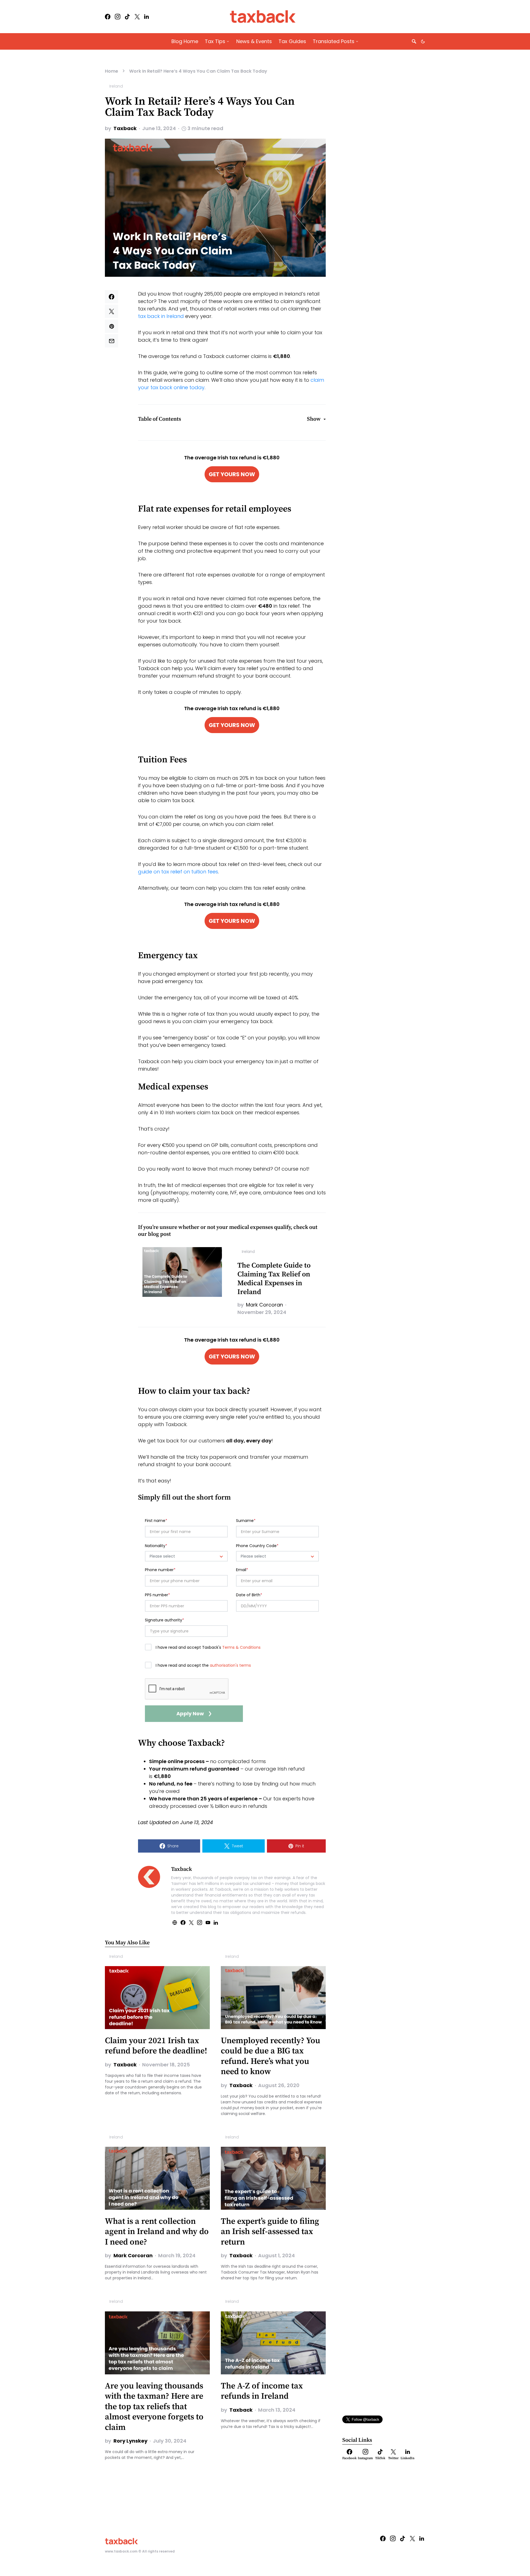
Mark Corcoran (264, 1305)
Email (242, 1570)
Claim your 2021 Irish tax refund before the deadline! (156, 2046)
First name (156, 1521)
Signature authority (165, 1620)
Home (112, 71)
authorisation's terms (230, 1665)
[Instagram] (118, 17)
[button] (423, 41)
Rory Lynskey (130, 2441)
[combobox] (186, 1556)
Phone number (160, 1570)
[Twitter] (137, 17)
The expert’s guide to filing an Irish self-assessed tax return (270, 2232)
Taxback (125, 128)
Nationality (156, 1546)
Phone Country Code (257, 1546)
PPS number (157, 1595)
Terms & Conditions (241, 1647)
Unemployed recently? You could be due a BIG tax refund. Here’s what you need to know (271, 2056)
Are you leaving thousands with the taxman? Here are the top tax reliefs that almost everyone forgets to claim (154, 2407)
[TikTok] (127, 17)
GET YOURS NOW (232, 474)
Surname (246, 1521)
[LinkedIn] (146, 17)
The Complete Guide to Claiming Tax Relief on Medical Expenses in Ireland (274, 1279)
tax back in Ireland (161, 316)
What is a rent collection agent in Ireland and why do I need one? (157, 2232)
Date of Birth (249, 1595)
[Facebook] (108, 17)
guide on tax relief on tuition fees (178, 872)
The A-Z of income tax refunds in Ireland (262, 2391)
